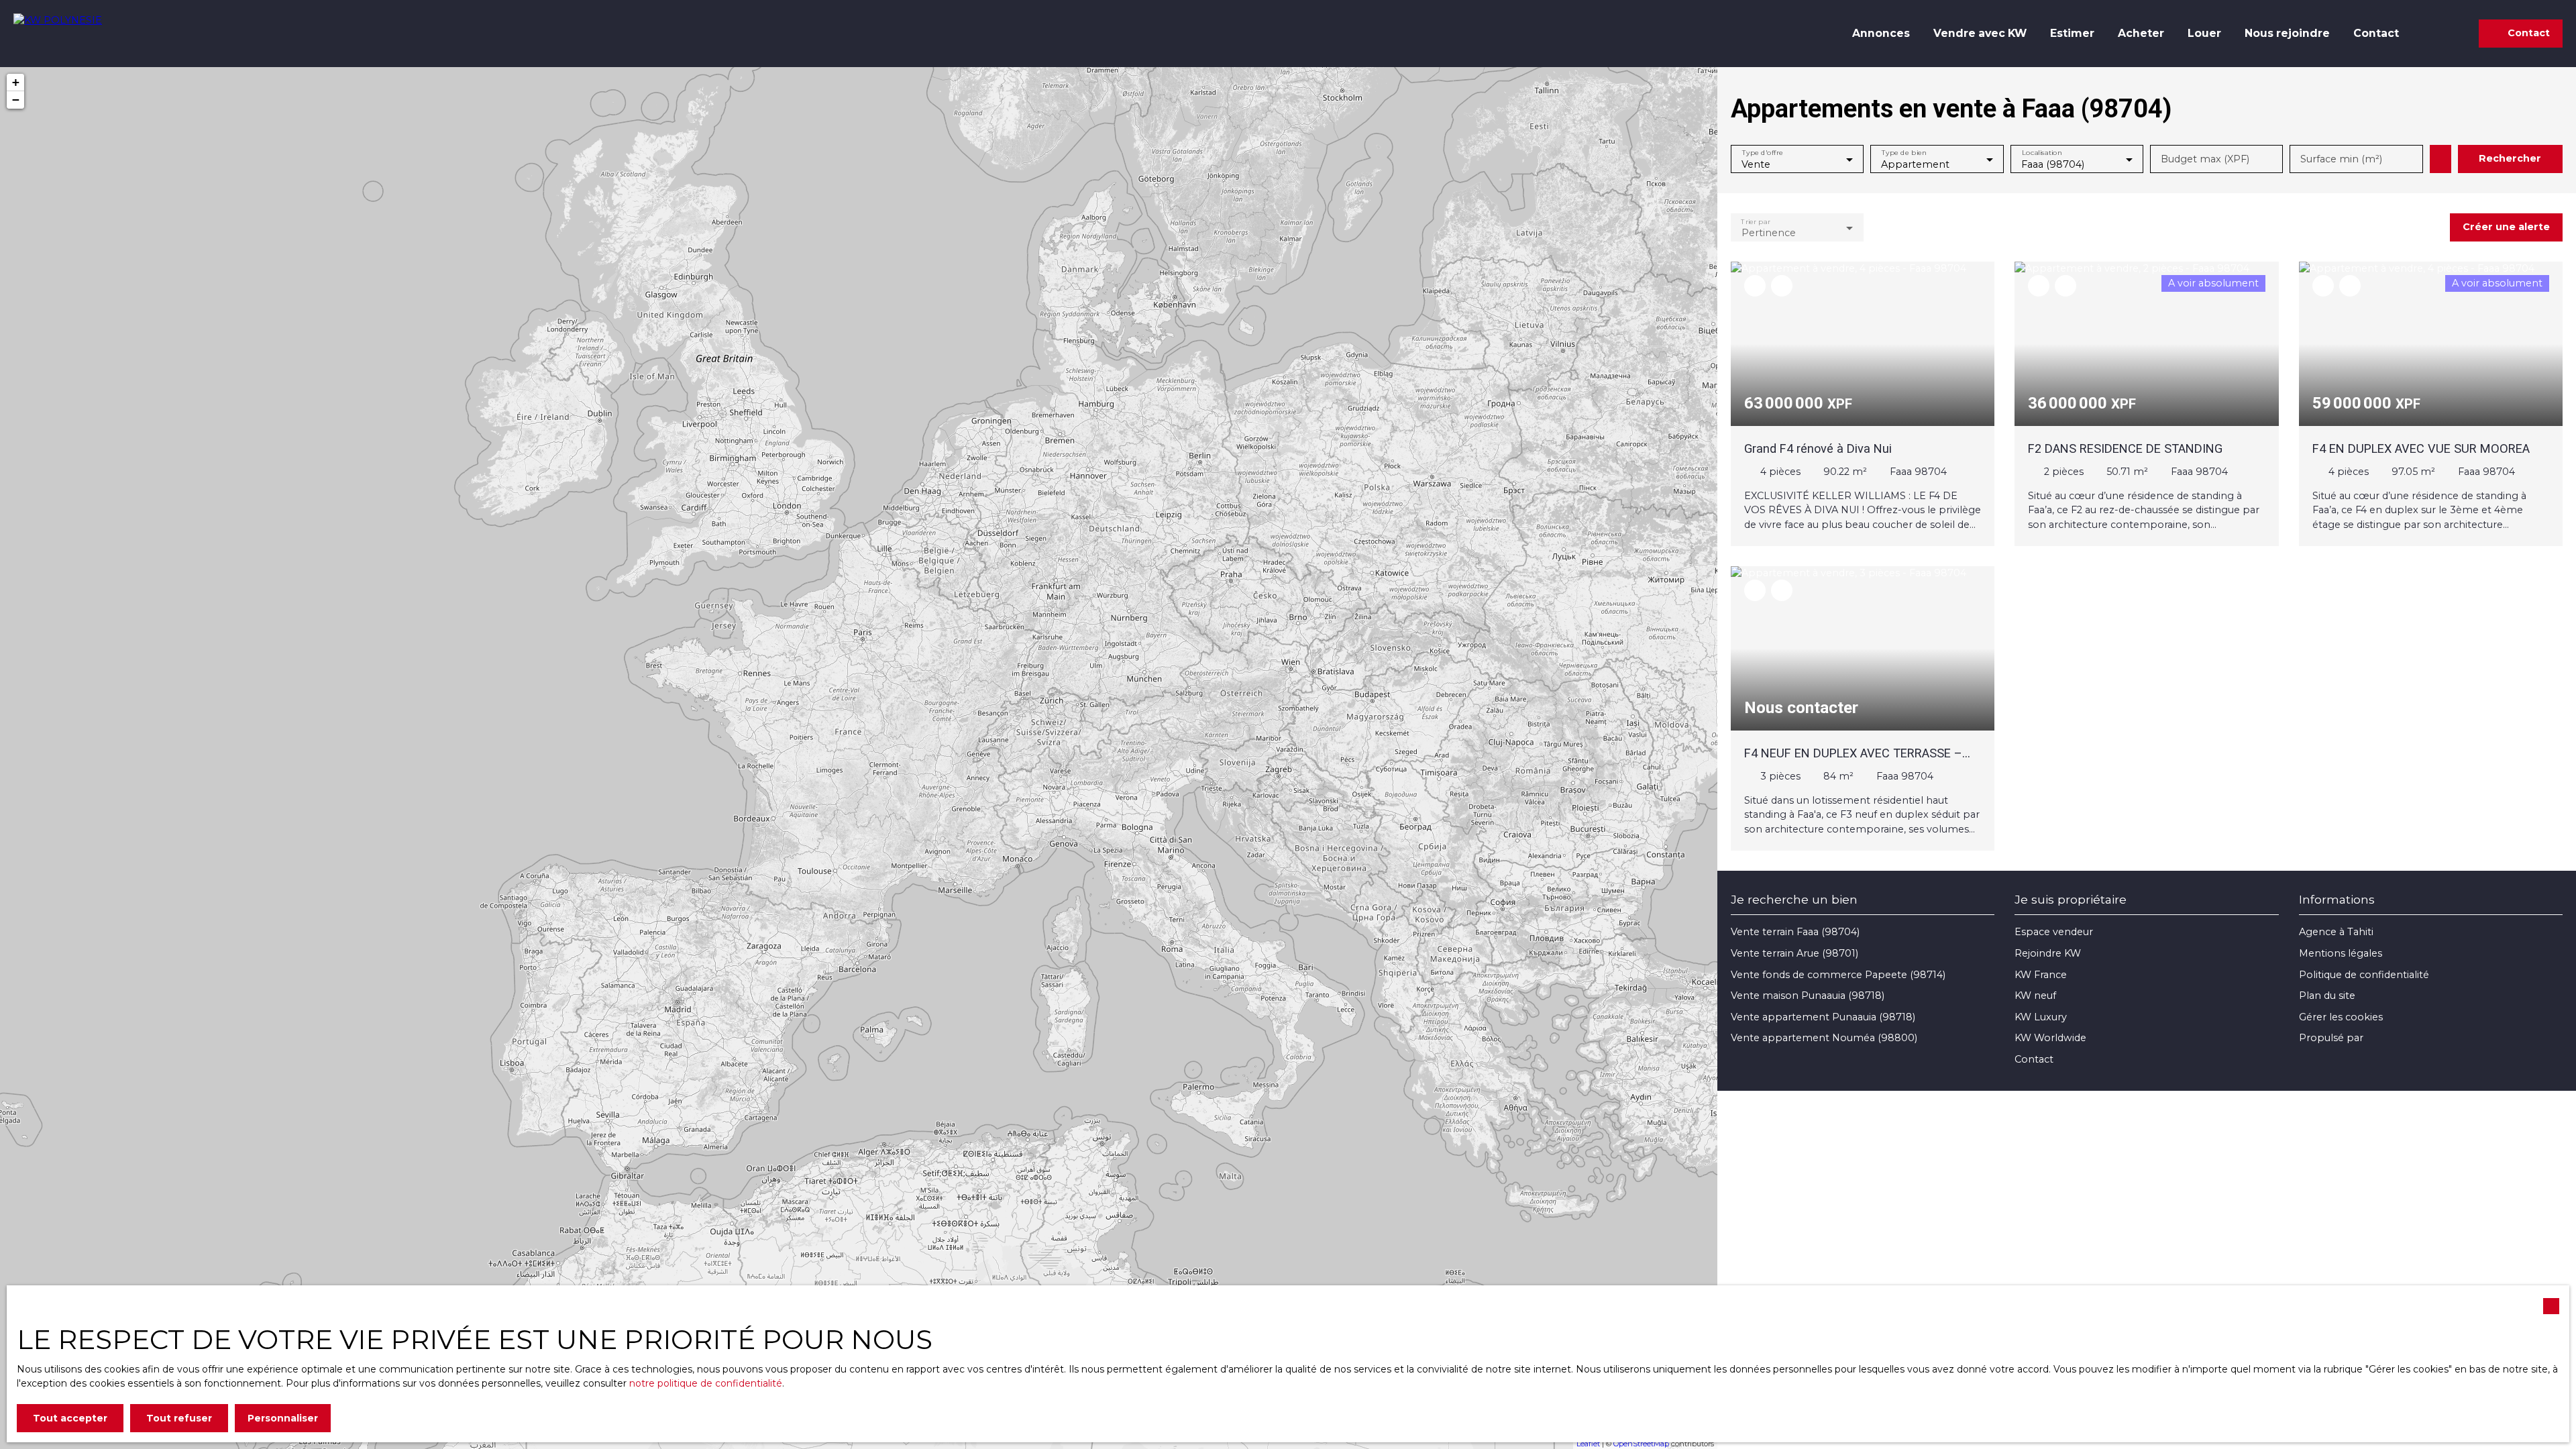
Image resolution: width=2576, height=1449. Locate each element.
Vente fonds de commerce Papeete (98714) (1838, 975)
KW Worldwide (2050, 1038)
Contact (2376, 33)
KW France (2041, 975)
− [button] (16, 100)
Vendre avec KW (1980, 33)
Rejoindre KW (2048, 953)
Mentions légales (2341, 953)
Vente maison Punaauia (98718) (1808, 996)
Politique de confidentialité (2364, 975)
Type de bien (1904, 153)
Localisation (2041, 153)
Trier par (1755, 221)
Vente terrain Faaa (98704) (1795, 932)
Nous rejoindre (2287, 33)
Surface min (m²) (2341, 159)
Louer (2204, 33)
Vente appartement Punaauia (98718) (1823, 1017)
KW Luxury (2041, 1017)
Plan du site (2327, 996)
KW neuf (2035, 996)
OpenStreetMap (1641, 1444)
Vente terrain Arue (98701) (1794, 953)
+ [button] (16, 82)
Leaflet (1588, 1444)
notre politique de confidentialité (706, 1383)
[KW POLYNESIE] (77, 34)
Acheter (2141, 33)
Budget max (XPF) (2205, 159)
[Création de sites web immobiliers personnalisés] (2399, 1038)
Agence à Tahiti (2336, 932)
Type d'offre (1763, 153)
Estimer (2072, 33)
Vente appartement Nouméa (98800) (1824, 1038)
